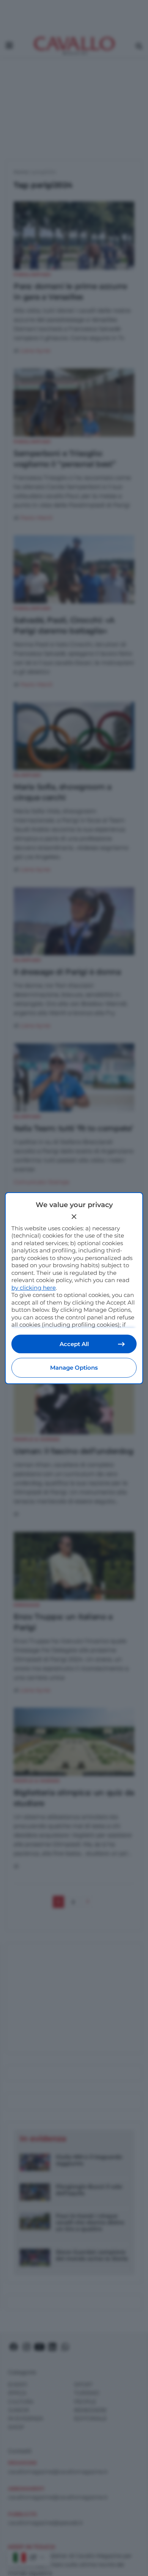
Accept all (74, 1344)
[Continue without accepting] (74, 1217)
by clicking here (34, 1288)
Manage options (74, 1368)
